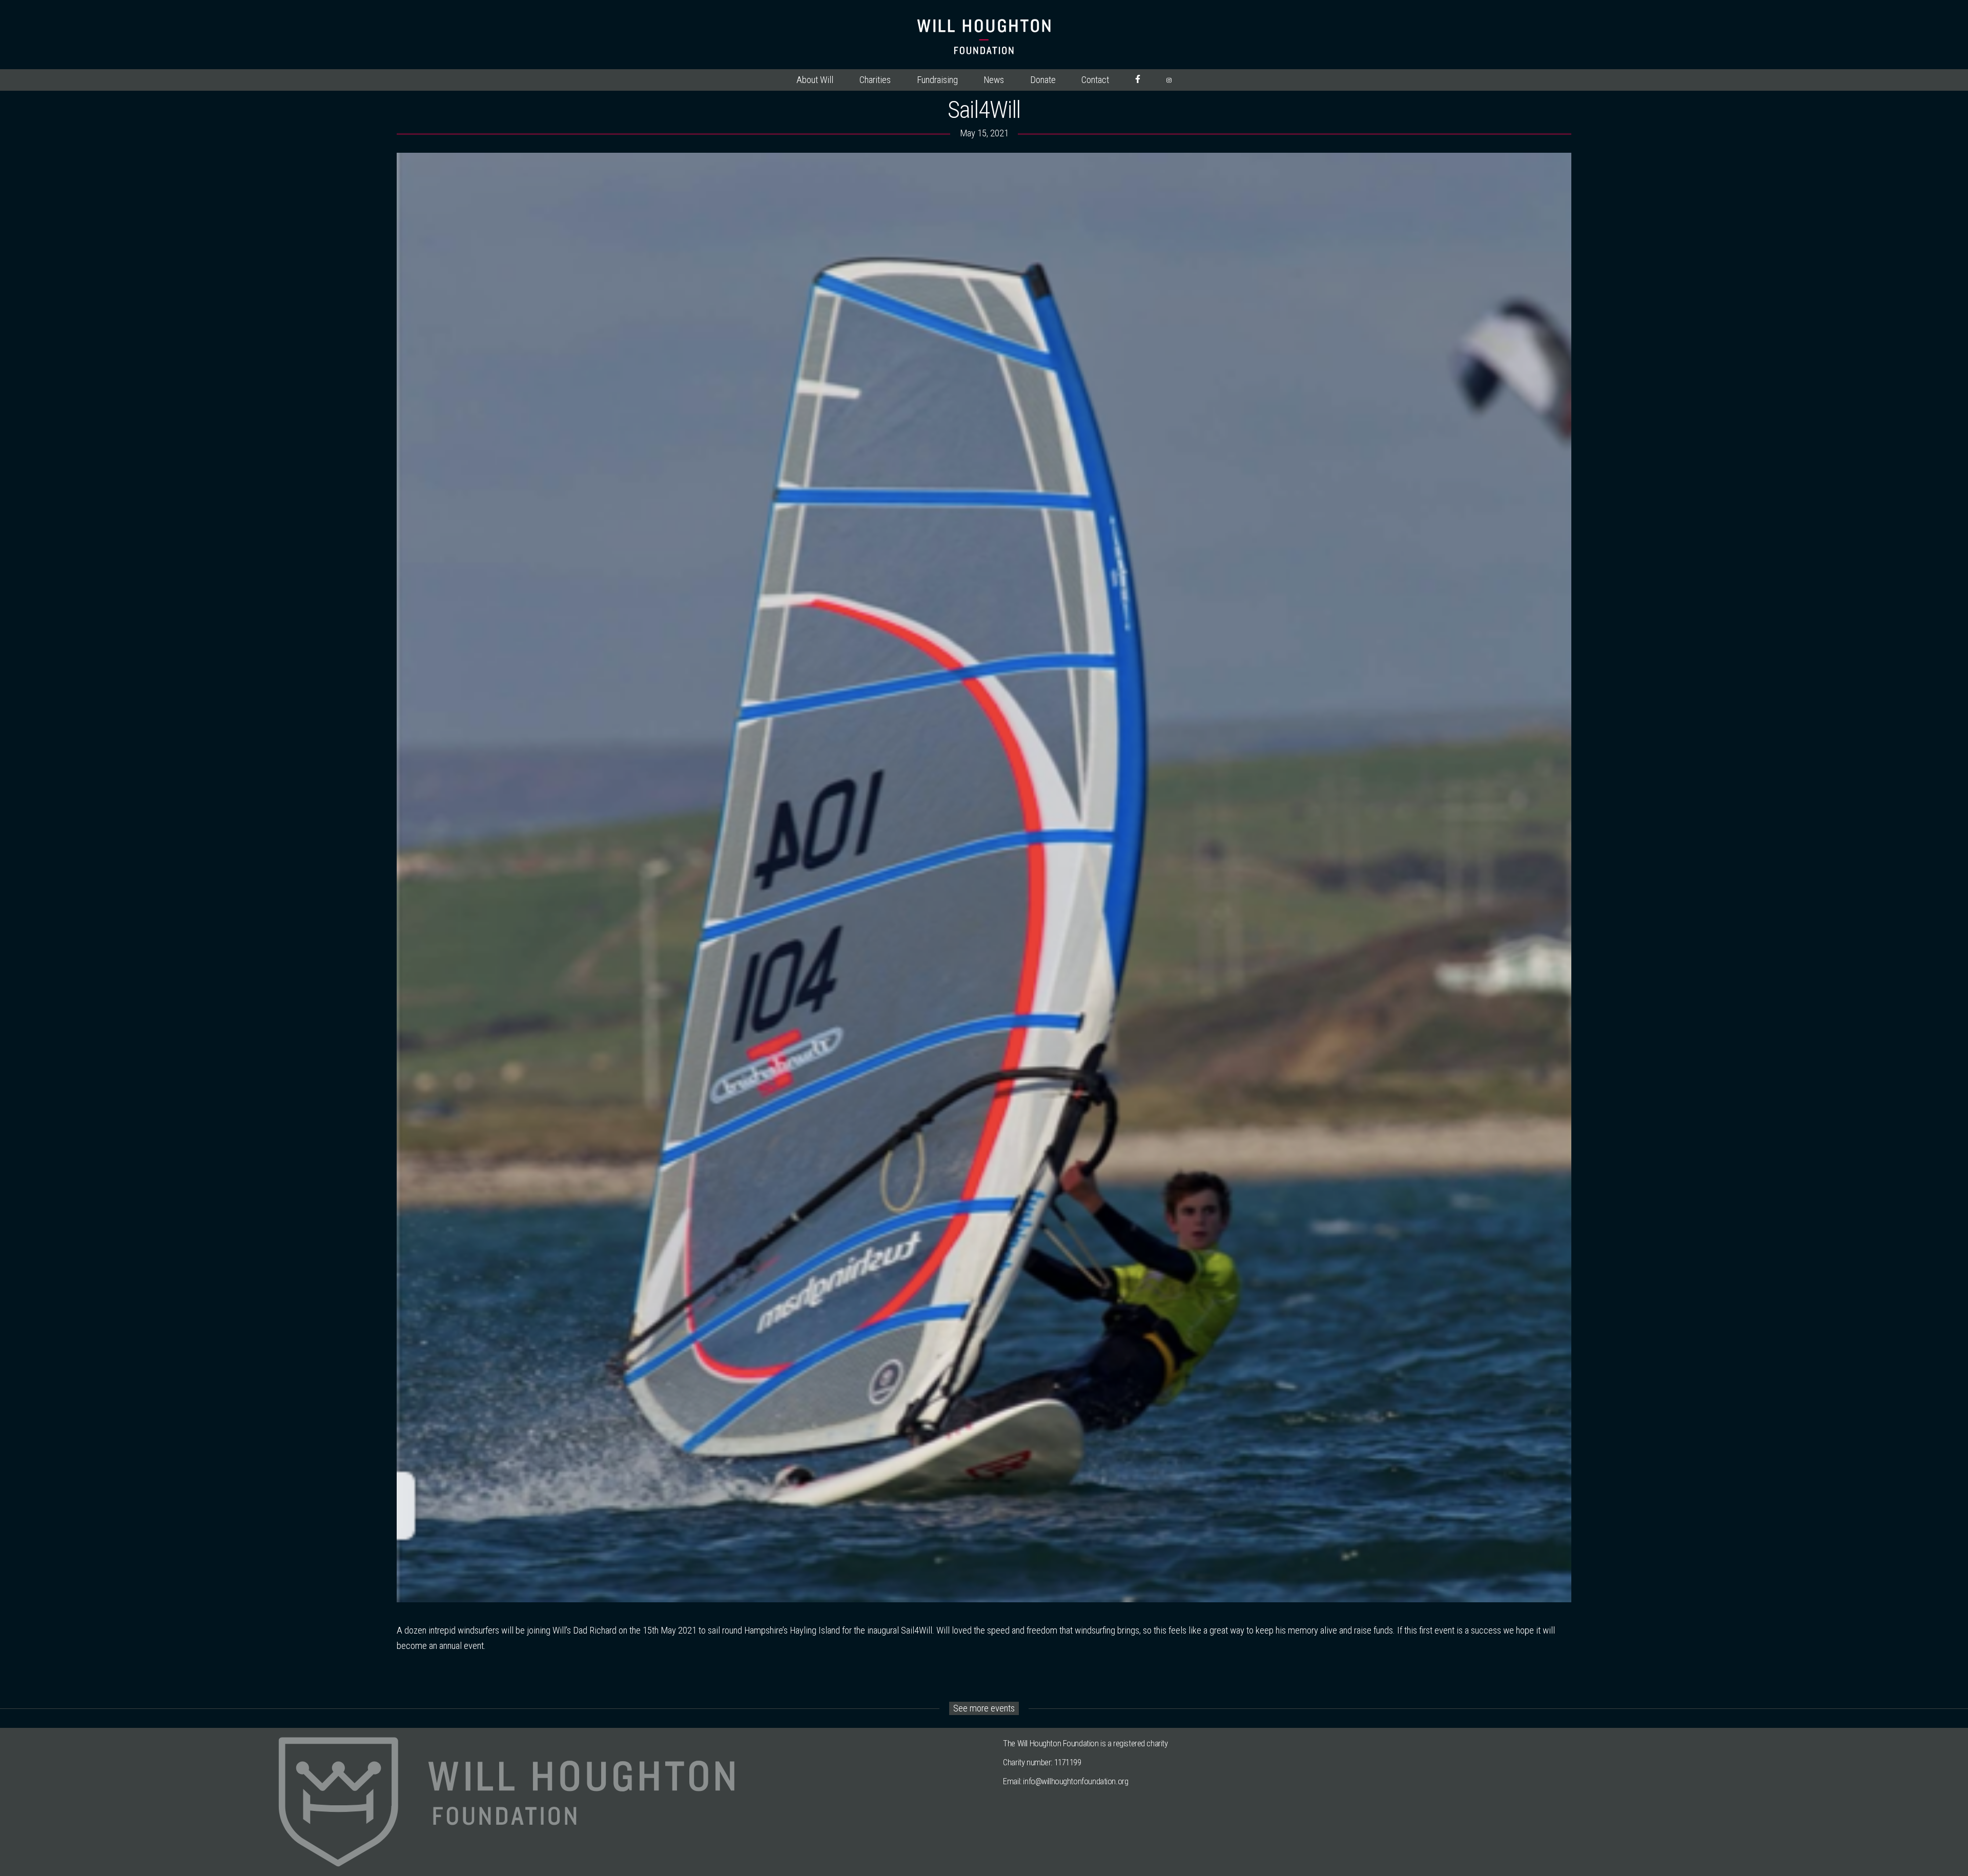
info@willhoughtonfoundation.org (1075, 1781)
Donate (1043, 80)
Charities (875, 80)
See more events (984, 1708)
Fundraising (937, 80)
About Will (815, 80)
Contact (1095, 80)
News (994, 80)
